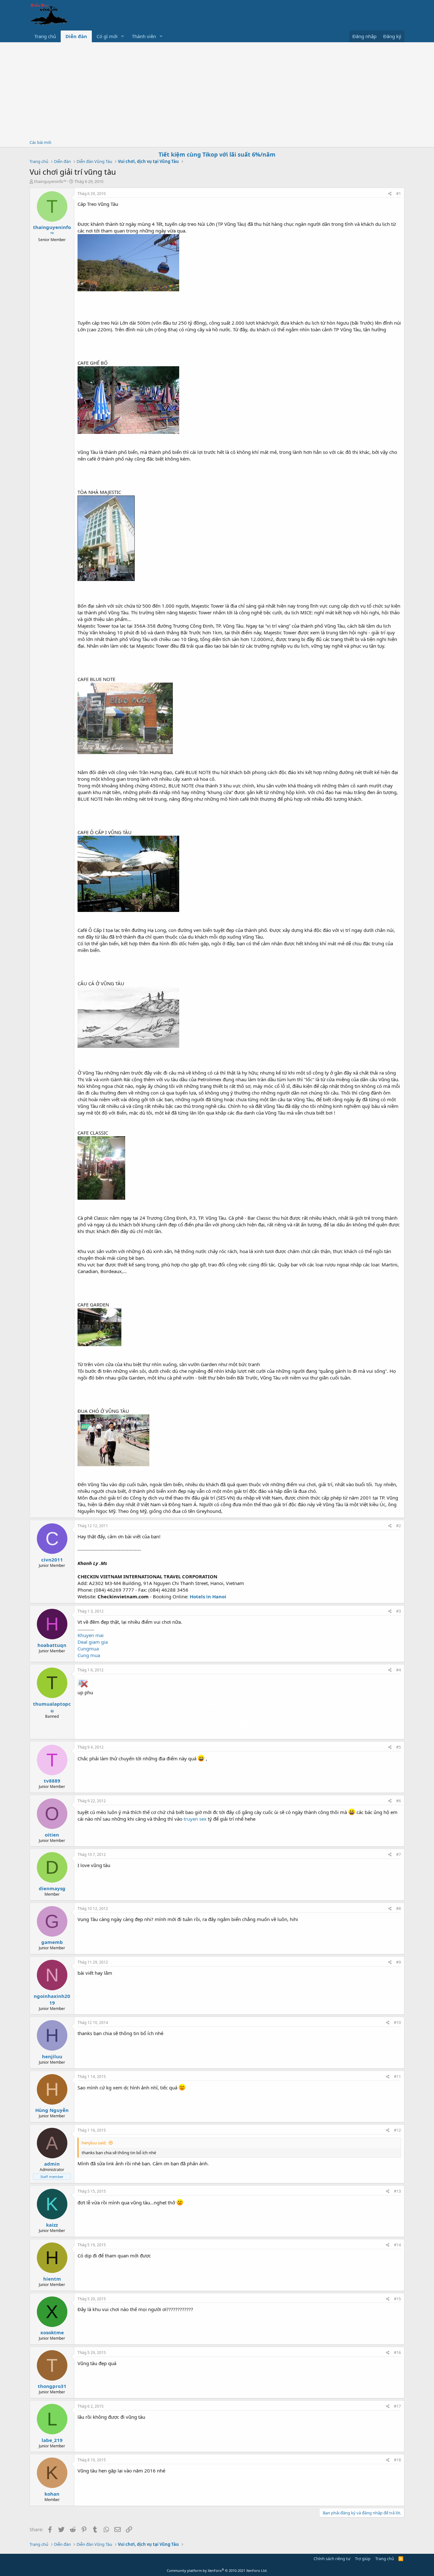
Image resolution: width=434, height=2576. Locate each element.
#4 (399, 1670)
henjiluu (52, 2056)
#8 (399, 1908)
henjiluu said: (94, 2143)
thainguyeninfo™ (50, 181)
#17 (397, 2406)
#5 (399, 1747)
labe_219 (52, 2440)
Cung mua (89, 1655)
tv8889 (52, 1781)
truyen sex (195, 1819)
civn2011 (52, 1560)
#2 (399, 1526)
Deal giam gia (93, 1642)
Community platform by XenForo (217, 2570)
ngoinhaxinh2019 (52, 1999)
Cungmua (88, 1649)
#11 (397, 2077)
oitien (52, 1835)
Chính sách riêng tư (332, 2559)
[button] (123, 36)
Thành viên (144, 36)
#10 (397, 2023)
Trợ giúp (363, 2559)
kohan (52, 2494)
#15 (397, 2299)
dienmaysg (52, 1888)
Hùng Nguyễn (52, 2110)
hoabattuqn (52, 1645)
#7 (399, 1854)
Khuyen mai (91, 1635)
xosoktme (52, 2332)
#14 (397, 2245)
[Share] (390, 194)
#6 (399, 1801)
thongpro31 (52, 2386)
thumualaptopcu (52, 1707)
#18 (397, 2460)
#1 (399, 194)
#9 (399, 1962)
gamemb (52, 1942)
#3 (399, 1611)
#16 (397, 2353)
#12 (397, 2130)
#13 (397, 2191)
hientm (52, 2279)
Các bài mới (40, 142)
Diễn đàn (76, 36)
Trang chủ (45, 36)
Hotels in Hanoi (208, 1596)
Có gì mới (107, 36)
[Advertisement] (217, 90)
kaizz (52, 2225)
